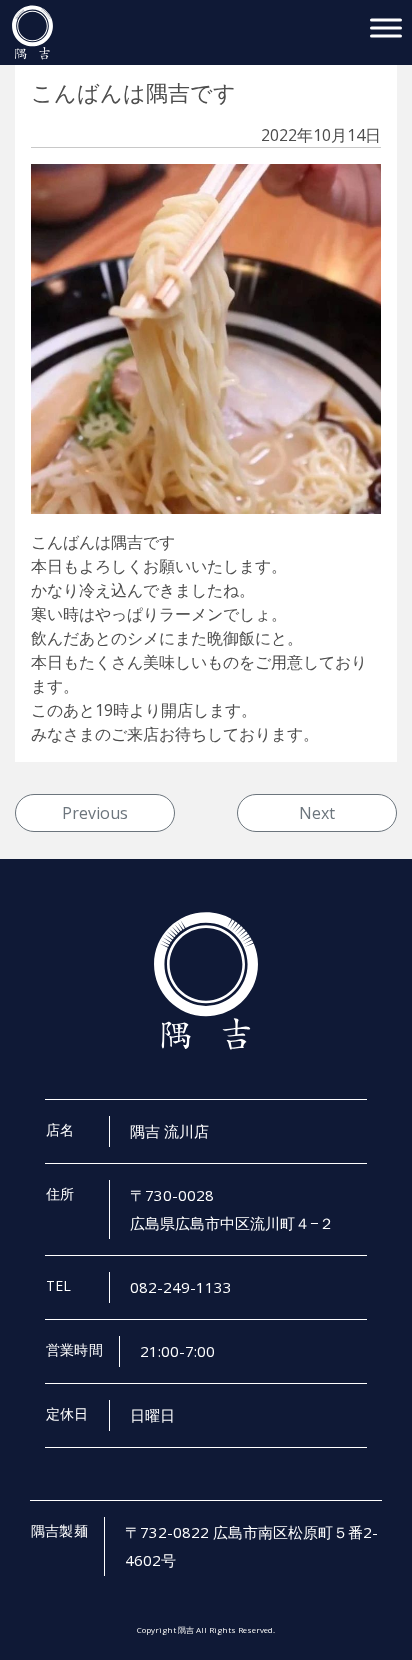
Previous (95, 813)
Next (317, 813)
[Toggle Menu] (386, 27)
